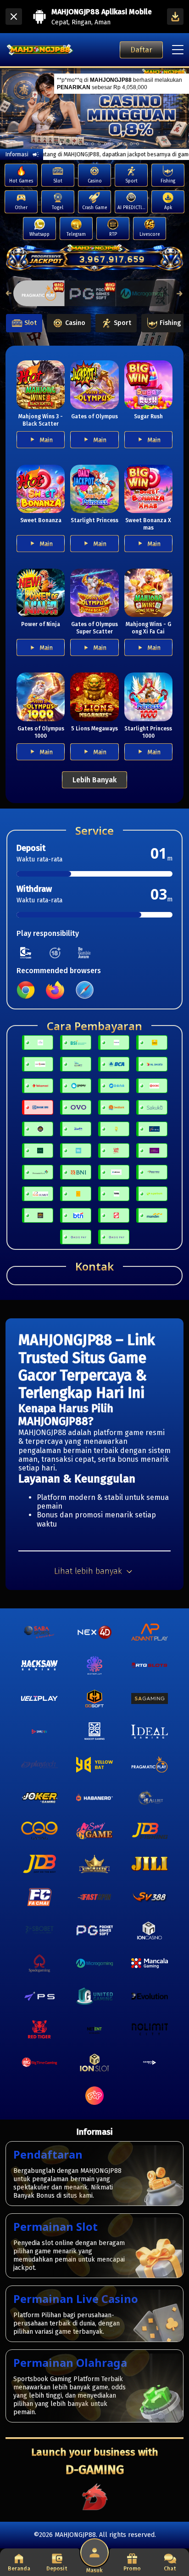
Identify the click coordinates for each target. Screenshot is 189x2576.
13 (131, 144)
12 (125, 144)
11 (118, 144)
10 (112, 144)
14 (138, 144)
